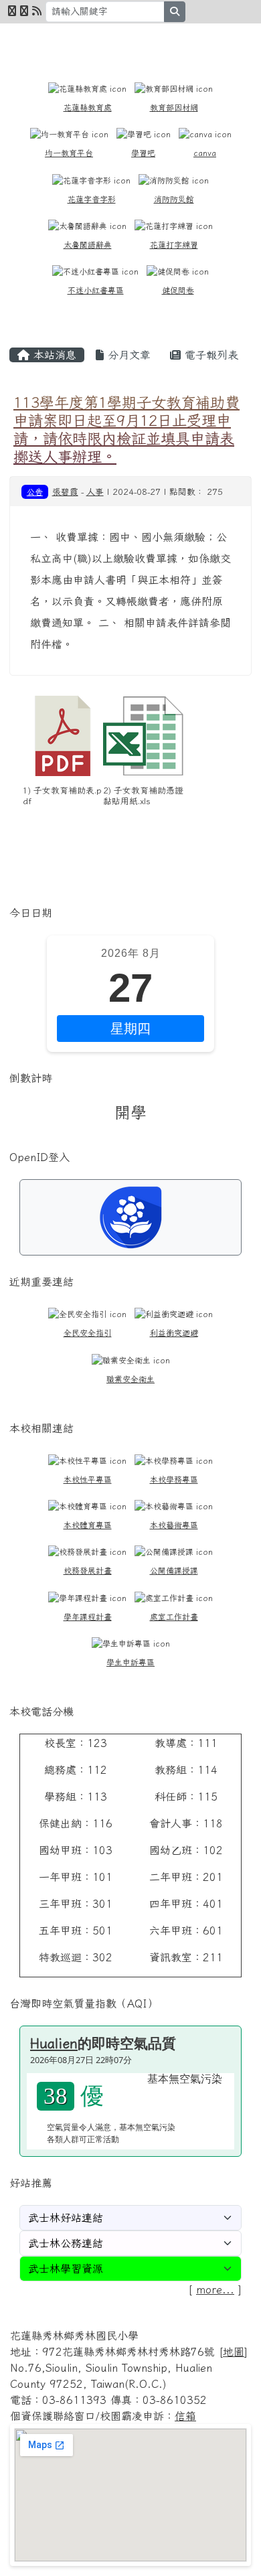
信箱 (185, 2416)
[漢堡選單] (224, 41)
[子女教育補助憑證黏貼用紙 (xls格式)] (143, 736)
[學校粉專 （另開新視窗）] (12, 11)
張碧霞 (65, 492)
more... (215, 2289)
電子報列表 (209, 355)
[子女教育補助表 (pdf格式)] (63, 736)
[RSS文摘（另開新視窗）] (37, 11)
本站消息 (53, 355)
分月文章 (127, 355)
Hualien (54, 2043)
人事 (95, 492)
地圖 (234, 2352)
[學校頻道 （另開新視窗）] (24, 11)
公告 (35, 491)
